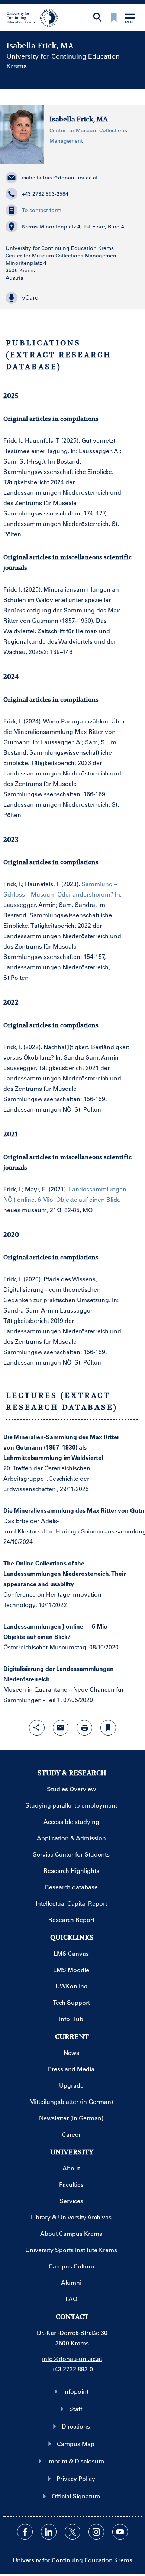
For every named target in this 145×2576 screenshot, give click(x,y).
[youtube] (120, 2532)
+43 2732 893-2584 (45, 194)
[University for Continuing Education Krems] (33, 17)
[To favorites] (114, 18)
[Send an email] (61, 1728)
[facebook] (25, 2532)
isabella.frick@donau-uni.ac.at (60, 178)
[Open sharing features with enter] (37, 1728)
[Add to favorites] (108, 1728)
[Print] (84, 1728)
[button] (73, 298)
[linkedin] (49, 2532)
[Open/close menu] (130, 19)
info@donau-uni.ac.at (72, 2359)
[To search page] (97, 18)
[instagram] (96, 2532)
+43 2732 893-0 (72, 2369)
